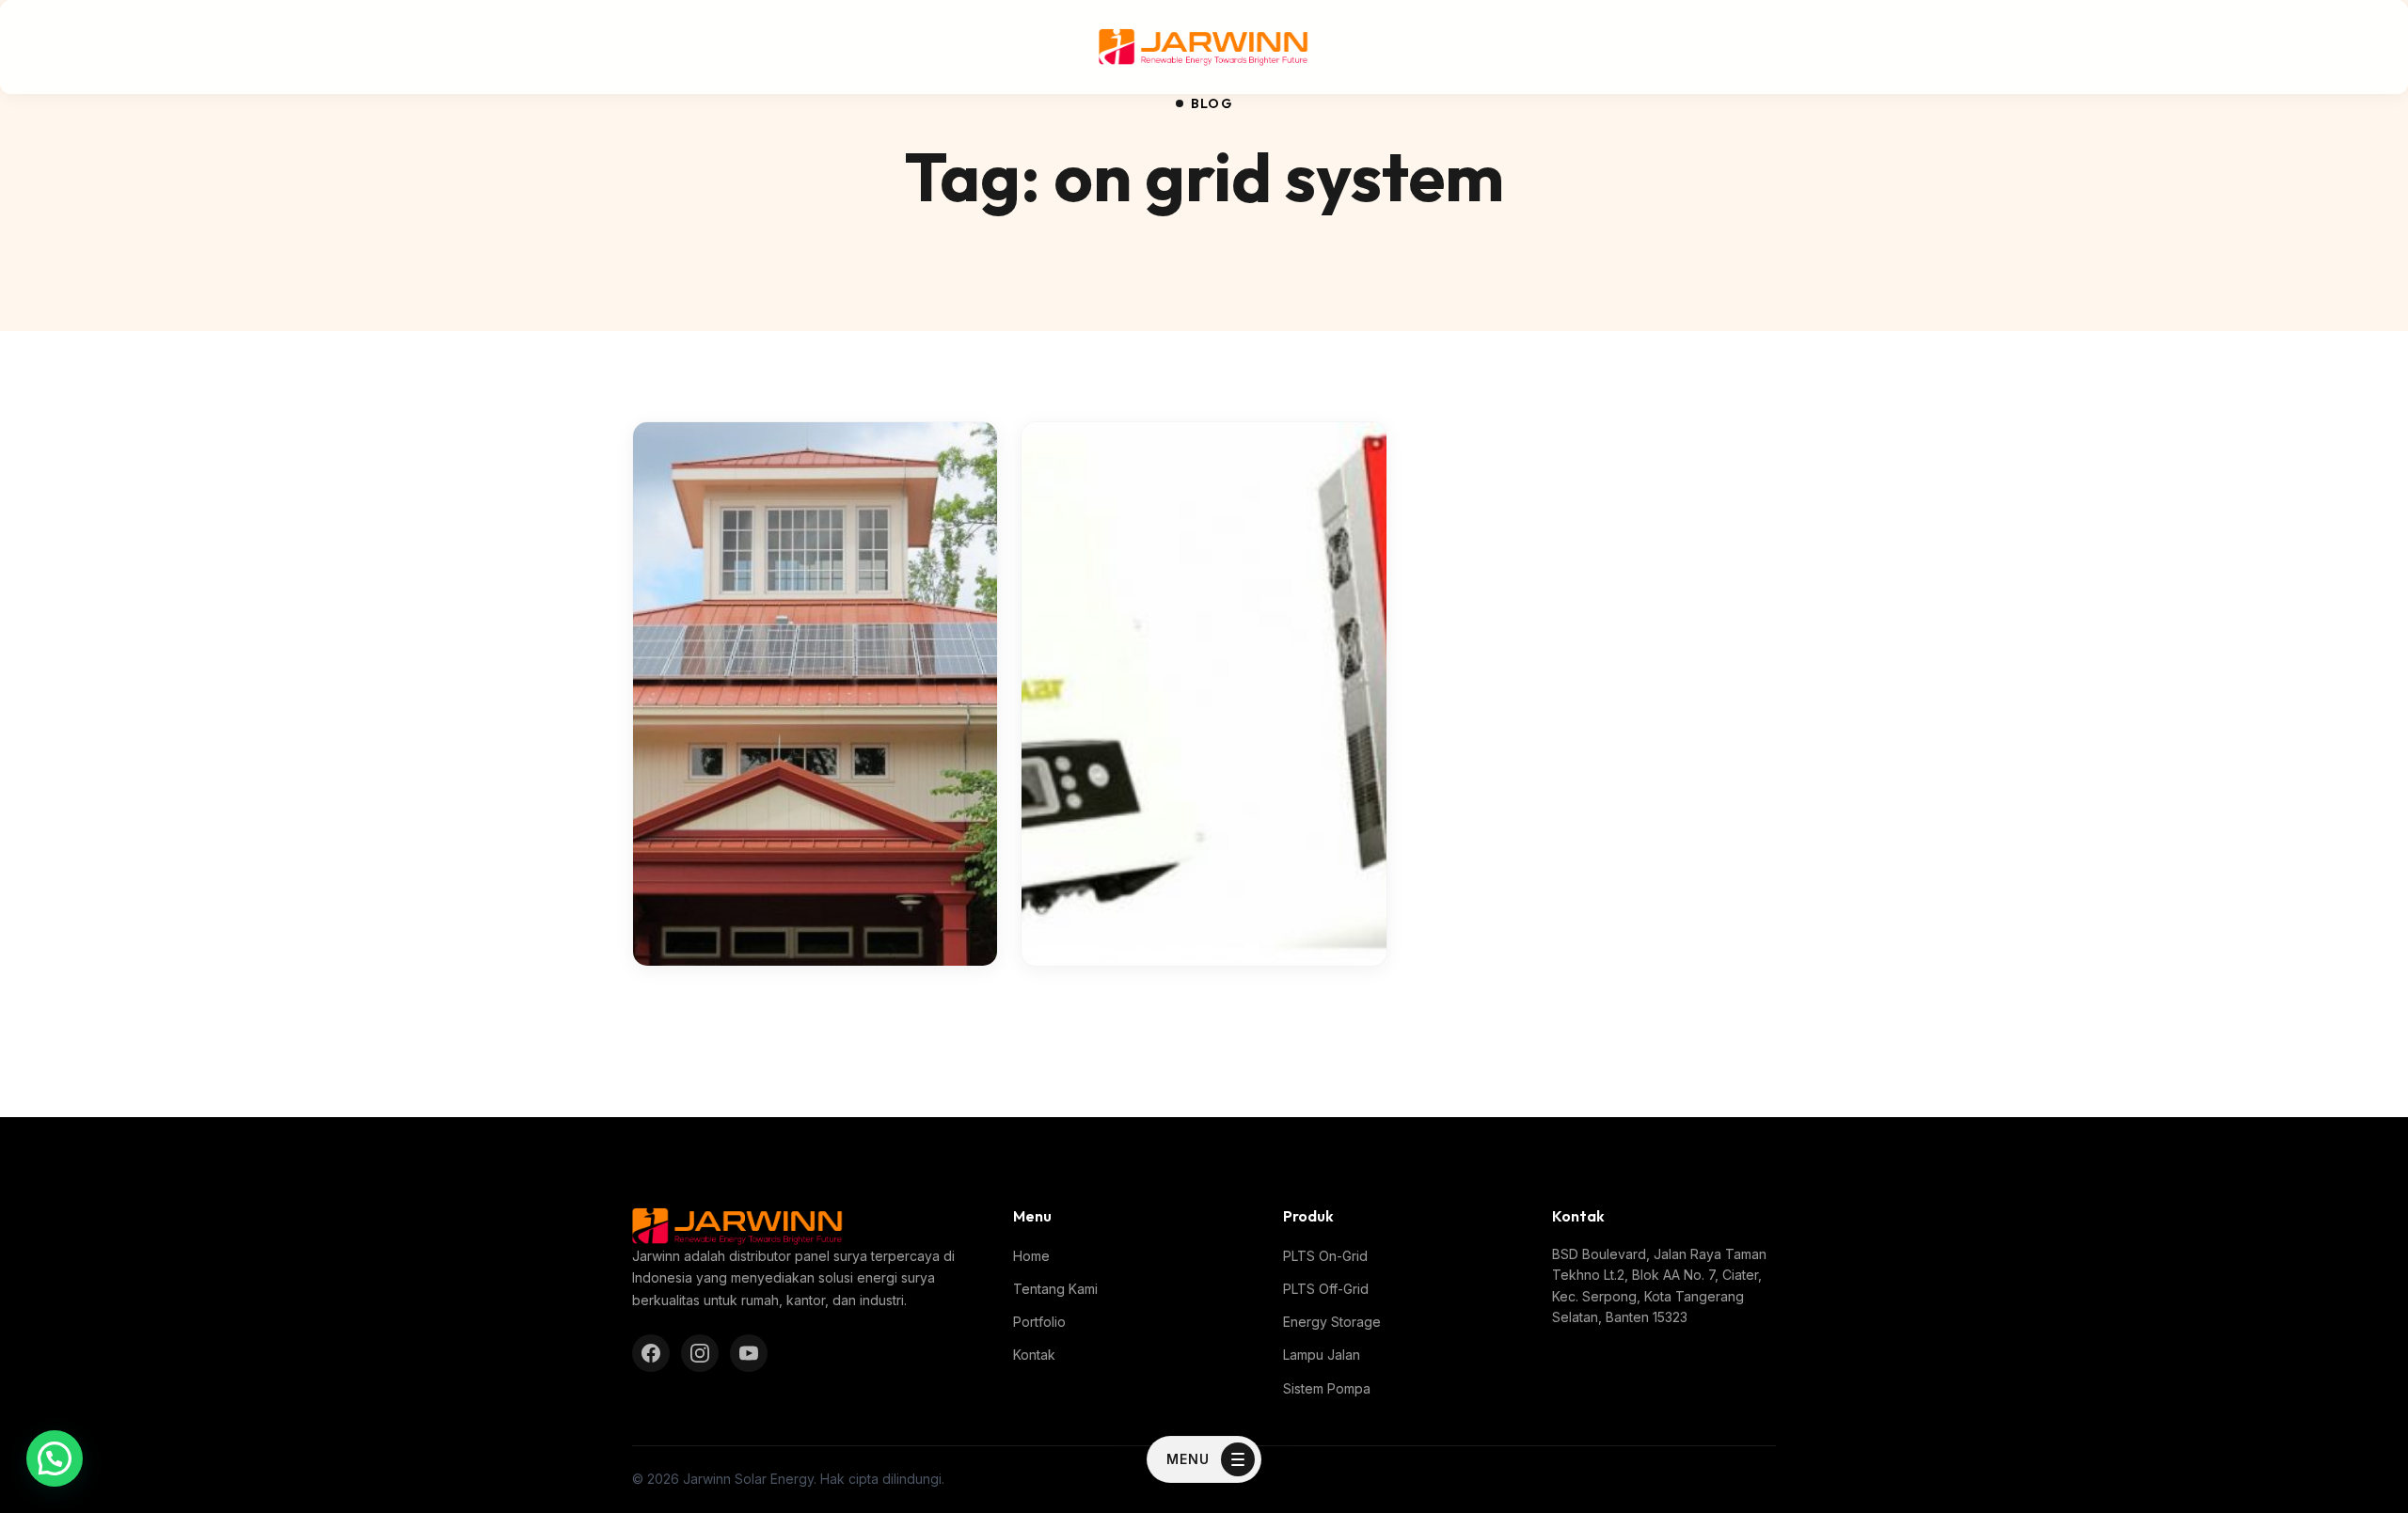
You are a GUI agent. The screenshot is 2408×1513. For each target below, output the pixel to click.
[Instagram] (700, 1353)
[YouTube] (749, 1353)
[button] (55, 1458)
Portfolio (1039, 1322)
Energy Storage (1332, 1322)
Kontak (1034, 1355)
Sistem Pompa (1327, 1388)
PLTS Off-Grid (1326, 1289)
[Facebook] (651, 1353)
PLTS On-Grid (1325, 1256)
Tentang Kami (1055, 1289)
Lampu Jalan (1322, 1355)
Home (1031, 1256)
